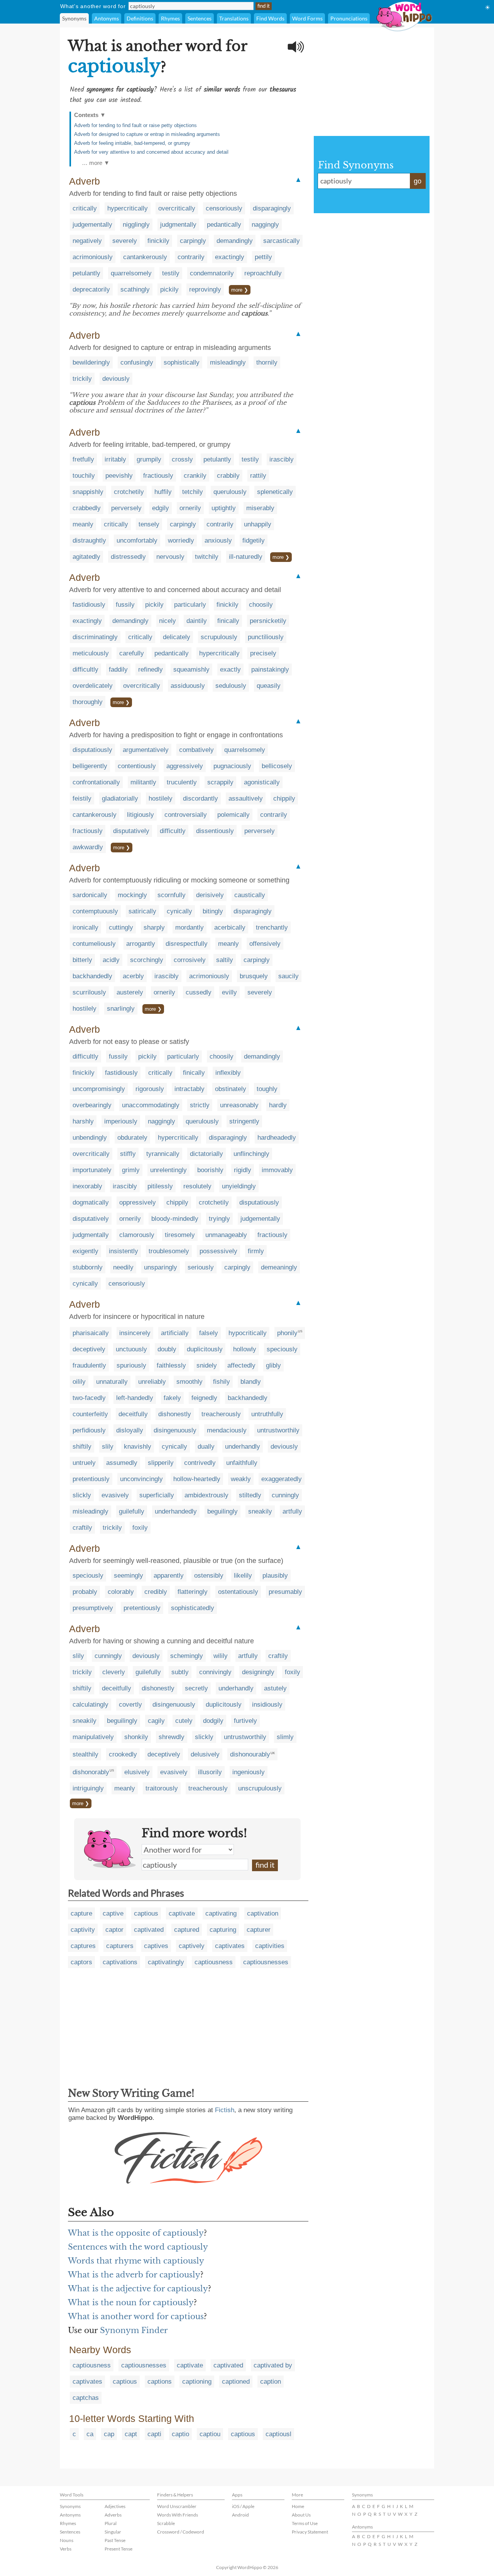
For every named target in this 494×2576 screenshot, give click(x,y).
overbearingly (92, 1105)
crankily (195, 476)
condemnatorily (212, 273)
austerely (130, 992)
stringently (244, 1121)
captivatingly (166, 1962)
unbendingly (90, 1138)
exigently (85, 1251)
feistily (82, 798)
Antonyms (107, 18)
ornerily (190, 508)
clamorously (137, 1235)
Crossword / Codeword (181, 2532)
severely (125, 241)
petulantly (86, 273)
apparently (169, 1576)
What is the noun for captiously (131, 2303)
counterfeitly (90, 1414)
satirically (142, 911)
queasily (269, 686)
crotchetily (129, 492)
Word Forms (307, 18)
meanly (83, 524)
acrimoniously (93, 257)
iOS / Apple (243, 2506)
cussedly (199, 992)
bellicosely (277, 766)
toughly (267, 1089)
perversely (126, 508)
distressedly (128, 557)
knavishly (138, 1447)
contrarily (191, 257)
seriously (201, 1267)
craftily (82, 1528)
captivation (263, 1913)
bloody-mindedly (175, 1219)
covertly (130, 1705)
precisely (263, 653)
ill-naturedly (246, 557)
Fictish (225, 2110)
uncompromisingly (99, 1089)
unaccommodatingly (151, 1105)
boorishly (210, 1170)
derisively (210, 895)
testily (171, 273)
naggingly (265, 225)
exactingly (230, 257)
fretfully (83, 459)
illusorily (210, 1772)
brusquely (254, 976)
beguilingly (222, 1511)
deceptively (89, 1349)
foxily (140, 1528)
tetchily (193, 492)
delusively (205, 1754)
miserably (260, 508)
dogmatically (91, 1202)
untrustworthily (278, 1430)
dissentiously (215, 831)
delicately (177, 637)
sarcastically (282, 241)
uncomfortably (137, 540)
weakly (241, 1479)
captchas (86, 2398)
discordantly (200, 798)
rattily (258, 476)
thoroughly (88, 702)
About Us (301, 2515)
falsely (209, 1333)
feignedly (204, 1398)
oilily (79, 1382)
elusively (137, 1772)
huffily (163, 492)
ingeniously (249, 1772)
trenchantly (272, 927)
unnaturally (112, 1382)
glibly (273, 1365)
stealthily (85, 1754)
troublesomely (169, 1251)
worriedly (181, 540)
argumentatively (146, 750)
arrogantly (141, 944)
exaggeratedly (282, 1479)
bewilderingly (91, 362)
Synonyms (74, 18)
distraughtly (89, 540)
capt (131, 2434)
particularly (190, 605)
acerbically (230, 927)
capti (154, 2434)
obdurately (132, 1138)
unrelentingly (168, 1170)
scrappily (220, 782)
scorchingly (147, 960)
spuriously (131, 1365)
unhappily (258, 524)
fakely (172, 1398)
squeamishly (191, 669)
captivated (149, 1930)
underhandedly (176, 1511)
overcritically (177, 208)
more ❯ (240, 290)
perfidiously (89, 1430)
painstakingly (270, 669)
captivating (221, 1913)
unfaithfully (242, 1463)
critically (85, 208)
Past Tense (115, 2540)
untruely (84, 1463)
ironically (85, 927)
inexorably (87, 1186)
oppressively (138, 1202)
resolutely (197, 1186)
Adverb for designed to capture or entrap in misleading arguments (147, 134)
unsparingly (161, 1267)
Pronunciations (349, 18)
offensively (265, 944)
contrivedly (200, 1463)
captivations (120, 1962)
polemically (233, 815)
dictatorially (206, 1154)
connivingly (215, 1672)
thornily (267, 362)
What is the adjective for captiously (138, 2289)
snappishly (88, 492)
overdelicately (93, 686)
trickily (82, 379)
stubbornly (88, 1267)
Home (298, 2506)
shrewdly (172, 1737)
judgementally (92, 225)
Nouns (67, 2540)
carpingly (193, 241)
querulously (230, 492)
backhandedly (92, 976)
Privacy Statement (310, 2532)
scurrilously (89, 992)
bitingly (213, 911)
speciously (282, 1349)
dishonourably (250, 1754)
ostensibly (209, 1576)
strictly (200, 1105)
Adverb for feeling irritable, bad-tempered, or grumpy (132, 143)
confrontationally (96, 782)
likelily (243, 1576)
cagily (156, 1721)
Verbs (66, 2549)
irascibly (282, 459)
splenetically (275, 492)
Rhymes (170, 18)
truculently (182, 782)
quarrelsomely (131, 273)
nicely (167, 621)
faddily (118, 669)
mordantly (189, 927)
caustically (250, 895)
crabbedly (87, 508)
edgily (161, 508)
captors (81, 1962)
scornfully (172, 895)
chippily (284, 798)
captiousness (214, 1962)
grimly (131, 1170)
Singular (113, 2532)
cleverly (114, 1672)
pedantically (224, 225)
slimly (285, 1737)
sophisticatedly (193, 1608)
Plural (111, 2523)
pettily (263, 257)
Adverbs (113, 2515)
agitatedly (86, 557)
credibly (156, 1592)
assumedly (122, 1463)
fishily (222, 1382)
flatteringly (193, 1592)
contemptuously (95, 911)
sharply (154, 927)
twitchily (207, 557)
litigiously (140, 815)
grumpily (149, 459)
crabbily (228, 476)
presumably (285, 1592)
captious (146, 1913)
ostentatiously (238, 1592)
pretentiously (91, 1479)
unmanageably (226, 1235)
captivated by (273, 2365)
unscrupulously (260, 1788)
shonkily (136, 1737)
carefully (132, 653)
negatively (87, 241)
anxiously (218, 540)
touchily (84, 476)
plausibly (275, 1576)
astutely (275, 1688)
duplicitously (205, 1349)
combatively (196, 750)
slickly (82, 1495)
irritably (115, 459)
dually (206, 1447)
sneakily (260, 1511)
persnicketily (268, 621)
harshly (83, 1121)
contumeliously (94, 944)
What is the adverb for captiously (134, 2275)
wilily (221, 1656)
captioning (197, 2382)
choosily (261, 605)
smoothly (189, 1382)
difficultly (85, 669)
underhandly (243, 1447)
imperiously (121, 1121)
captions (160, 2382)
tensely (149, 524)
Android (240, 2515)
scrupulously (219, 637)
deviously (116, 379)
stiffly (128, 1154)
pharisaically (91, 1333)
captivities (270, 1946)
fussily (125, 605)
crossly (182, 459)
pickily (169, 289)
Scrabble (166, 2523)
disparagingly (272, 208)
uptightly (224, 508)
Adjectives (115, 2506)
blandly (251, 1382)
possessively (218, 1251)
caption (271, 2382)
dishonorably (91, 1772)
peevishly (119, 476)
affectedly (241, 1365)
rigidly (243, 1170)
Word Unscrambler (177, 2506)
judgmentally (178, 225)
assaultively (246, 798)
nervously (170, 557)
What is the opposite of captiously (136, 2233)
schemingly (187, 1656)
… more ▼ (96, 163)
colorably (121, 1592)
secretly (196, 1688)
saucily (288, 976)
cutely (184, 1721)
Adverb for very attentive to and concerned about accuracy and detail (151, 152)
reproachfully (263, 273)
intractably (189, 1089)
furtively (245, 1721)
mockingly (132, 895)
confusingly (137, 362)
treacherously (221, 1414)
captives (156, 1946)
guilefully (132, 1511)
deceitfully (133, 1414)
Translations (234, 18)
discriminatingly (95, 637)
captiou (210, 2434)
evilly (229, 992)
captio (180, 2434)
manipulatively (93, 1737)
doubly (167, 1349)
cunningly (285, 1495)
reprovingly (205, 289)
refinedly (151, 669)
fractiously (158, 476)
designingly (258, 1672)
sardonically (90, 895)
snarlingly (121, 1009)
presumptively (93, 1608)
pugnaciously (232, 766)
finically (228, 621)
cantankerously (145, 257)
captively (192, 1946)
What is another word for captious (136, 2316)
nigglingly (136, 225)
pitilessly (160, 1186)
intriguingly (88, 1788)
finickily (158, 241)
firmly (256, 1251)
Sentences (200, 18)
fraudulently (89, 1365)
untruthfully (267, 1414)
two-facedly (89, 1398)
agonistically (262, 782)
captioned (236, 2382)
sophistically (182, 362)
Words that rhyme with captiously (136, 2261)
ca (90, 2434)
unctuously (131, 1349)
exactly (230, 669)
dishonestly (175, 1414)
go (418, 181)
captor (114, 1930)
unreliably (152, 1382)
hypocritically (248, 1333)
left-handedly (135, 1398)
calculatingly (91, 1705)
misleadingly (228, 362)
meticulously (91, 653)
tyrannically (163, 1154)
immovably (277, 1170)
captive (113, 1913)
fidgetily (254, 540)
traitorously (162, 1788)
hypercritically (128, 208)
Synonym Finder (134, 2330)
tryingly (219, 1219)
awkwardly (88, 847)
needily (123, 1267)
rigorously (150, 1089)
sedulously (231, 686)
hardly (278, 1105)
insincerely (135, 1333)
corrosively (190, 960)
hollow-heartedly (197, 1479)
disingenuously (175, 1430)
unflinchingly (251, 1154)
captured (187, 1930)
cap (109, 2434)
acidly (111, 960)
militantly (143, 782)
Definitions (140, 18)
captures (83, 1946)
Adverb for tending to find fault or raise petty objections (135, 125)
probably (85, 1592)
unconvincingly (141, 1479)
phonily (287, 1333)
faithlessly (171, 1365)
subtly (180, 1672)
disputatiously (92, 750)
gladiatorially (120, 798)
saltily (225, 960)
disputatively (131, 831)
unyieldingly (239, 1186)
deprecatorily (91, 289)
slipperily (161, 1463)
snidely (207, 1365)
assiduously (188, 686)
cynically (179, 911)
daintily (197, 621)
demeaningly (279, 1267)
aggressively (185, 766)
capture (81, 1913)
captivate (182, 1913)
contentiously (137, 766)
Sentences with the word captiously (138, 2247)
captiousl (278, 2434)
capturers (120, 1946)
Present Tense (118, 2549)
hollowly (245, 1349)
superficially (157, 1495)
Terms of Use (305, 2523)
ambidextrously (206, 1495)
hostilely (161, 798)
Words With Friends (178, 2515)
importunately (92, 1170)
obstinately (231, 1089)
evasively (115, 1495)
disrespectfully (187, 944)
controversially (186, 815)
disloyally (130, 1430)
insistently (123, 1251)
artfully (292, 1511)
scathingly (135, 289)
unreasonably (239, 1105)
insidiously (267, 1705)
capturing (223, 1930)
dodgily (213, 1721)
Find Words (270, 18)
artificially (175, 1333)
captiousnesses (266, 1962)
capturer (259, 1930)
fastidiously (89, 605)
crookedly (123, 1754)
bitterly (82, 960)
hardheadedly (277, 1138)
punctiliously (266, 637)
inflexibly (228, 1073)
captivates (230, 1946)
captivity (83, 1930)
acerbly (133, 976)
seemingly (129, 1576)
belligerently (90, 766)
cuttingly (121, 927)
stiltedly (250, 1495)
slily (108, 1447)
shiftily (82, 1447)
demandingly (235, 241)
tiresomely (180, 1235)
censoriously (224, 208)
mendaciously (227, 1430)
